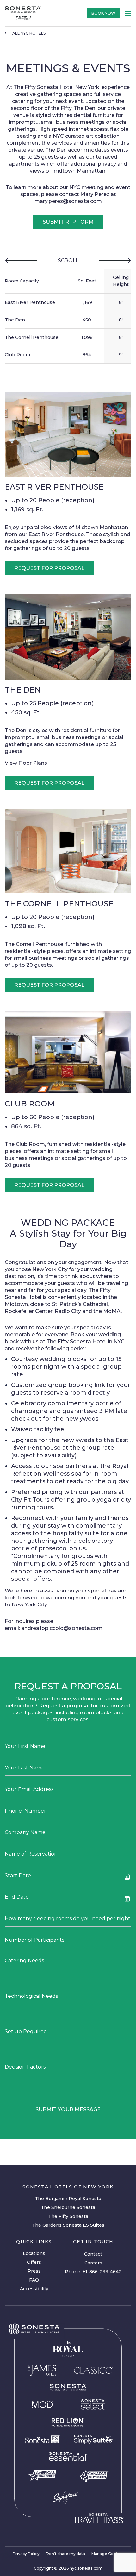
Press (34, 2271)
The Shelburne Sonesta (68, 2207)
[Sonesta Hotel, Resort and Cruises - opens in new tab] (68, 2387)
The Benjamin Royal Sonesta (68, 2199)
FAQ (34, 2280)
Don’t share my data (65, 2554)
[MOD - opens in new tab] (43, 2404)
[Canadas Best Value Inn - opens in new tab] (93, 2475)
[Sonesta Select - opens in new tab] (93, 2404)
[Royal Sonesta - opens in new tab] (68, 2349)
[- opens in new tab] (93, 2439)
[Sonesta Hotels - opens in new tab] (34, 2329)
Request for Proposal (49, 568)
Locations (34, 2253)
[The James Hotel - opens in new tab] (43, 2370)
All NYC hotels (29, 33)
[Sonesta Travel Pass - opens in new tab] (98, 2518)
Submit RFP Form (68, 222)
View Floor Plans (26, 763)
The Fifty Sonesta (68, 2216)
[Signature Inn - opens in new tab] (65, 2497)
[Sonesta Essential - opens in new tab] (68, 2456)
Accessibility (34, 2289)
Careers (93, 2263)
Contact (93, 2254)
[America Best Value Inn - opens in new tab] (43, 2475)
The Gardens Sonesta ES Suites (68, 2225)
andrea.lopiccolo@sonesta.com (62, 1628)
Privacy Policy (26, 2554)
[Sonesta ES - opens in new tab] (43, 2440)
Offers (34, 2262)
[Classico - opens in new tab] (93, 2370)
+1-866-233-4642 (102, 2272)
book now (103, 13)
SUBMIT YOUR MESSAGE (68, 2109)
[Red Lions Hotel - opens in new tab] (68, 2422)
